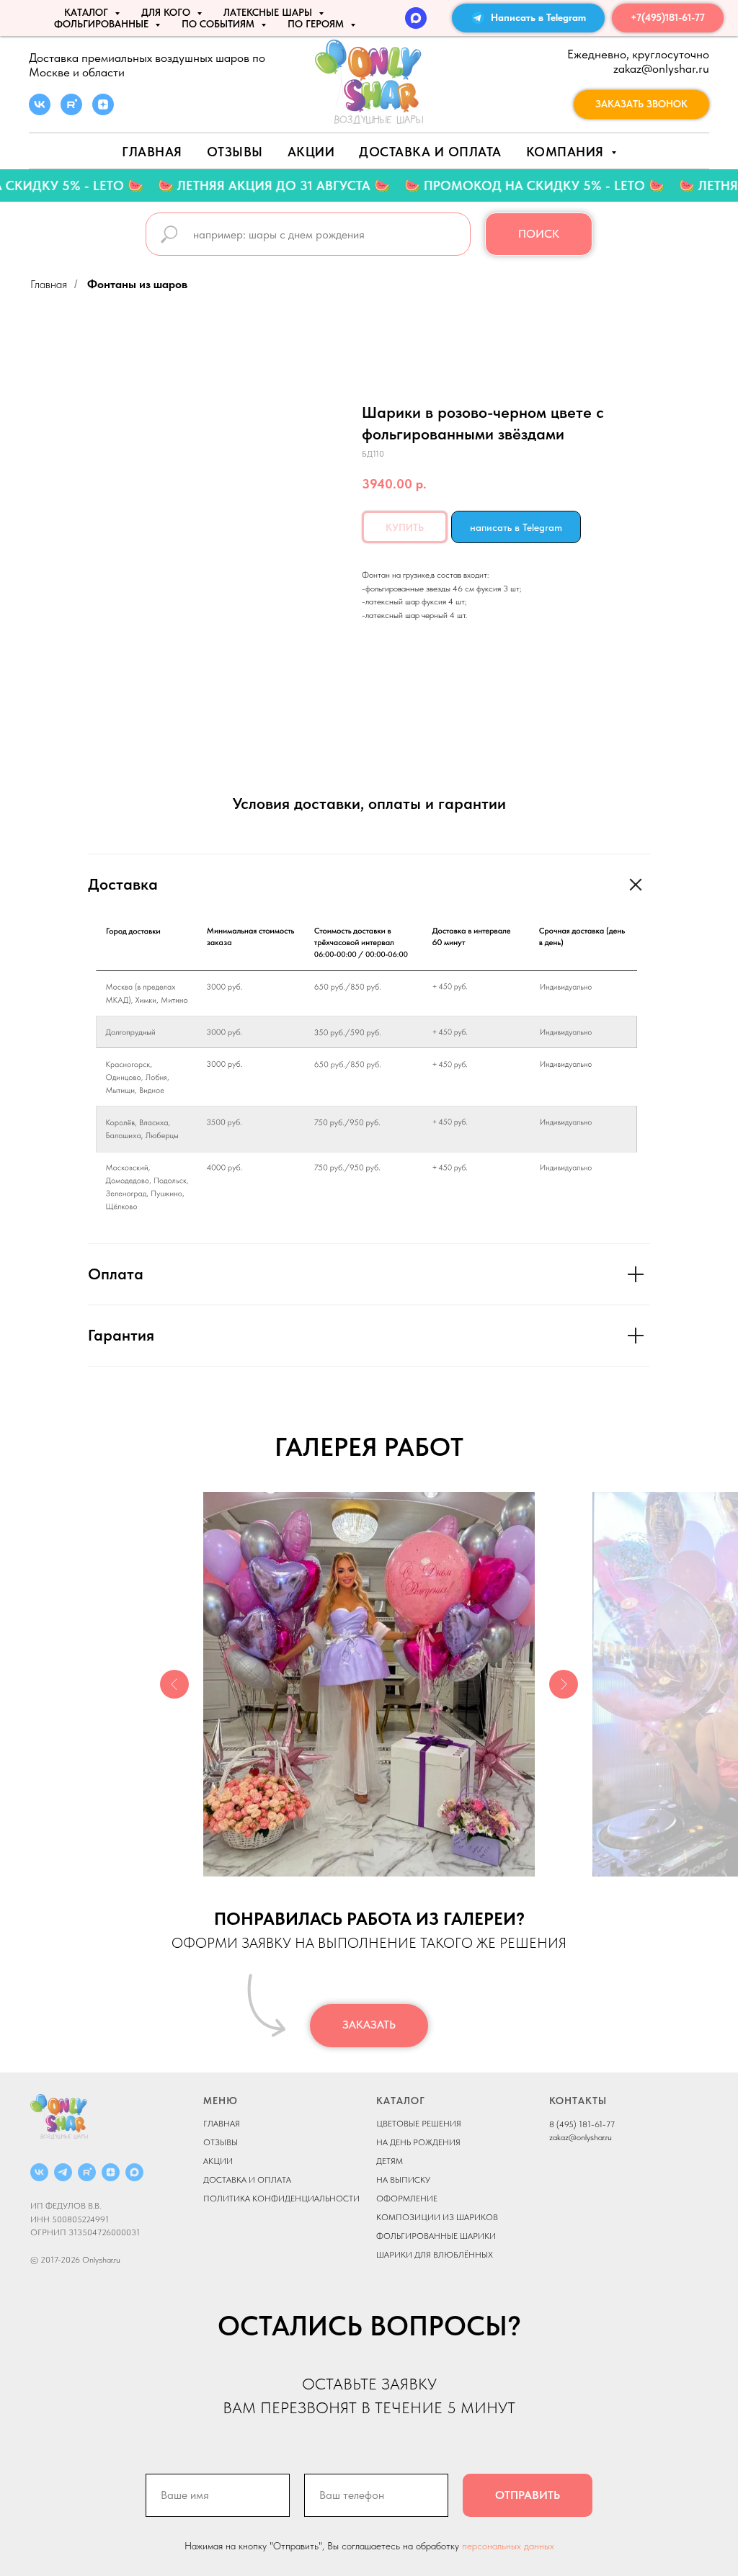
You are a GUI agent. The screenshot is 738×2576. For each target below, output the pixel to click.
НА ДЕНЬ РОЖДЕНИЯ (418, 2142)
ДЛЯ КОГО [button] (167, 12)
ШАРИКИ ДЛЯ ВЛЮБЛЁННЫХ (435, 2255)
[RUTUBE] (87, 2172)
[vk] (40, 111)
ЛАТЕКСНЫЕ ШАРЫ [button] (269, 12)
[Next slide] (564, 1684)
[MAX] (416, 18)
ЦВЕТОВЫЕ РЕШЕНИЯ (419, 2124)
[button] (641, 104)
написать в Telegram (516, 527)
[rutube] (71, 111)
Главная (152, 152)
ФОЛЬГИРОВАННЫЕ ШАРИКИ (436, 2236)
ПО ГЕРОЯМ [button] (317, 24)
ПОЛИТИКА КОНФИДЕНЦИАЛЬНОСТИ (281, 2199)
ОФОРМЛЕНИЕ (407, 2199)
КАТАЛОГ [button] (88, 12)
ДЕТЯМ (390, 2161)
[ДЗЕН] (111, 2172)
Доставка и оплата (430, 152)
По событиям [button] (219, 24)
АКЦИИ (311, 152)
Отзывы (235, 152)
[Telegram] (63, 2172)
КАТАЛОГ (401, 2101)
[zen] (103, 111)
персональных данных (508, 2546)
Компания (567, 152)
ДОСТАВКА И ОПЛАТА (247, 2180)
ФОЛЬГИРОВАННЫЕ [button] (103, 24)
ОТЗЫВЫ (221, 2142)
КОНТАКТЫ (578, 2101)
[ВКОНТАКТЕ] (39, 2172)
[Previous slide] (174, 1684)
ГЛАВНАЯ (222, 2124)
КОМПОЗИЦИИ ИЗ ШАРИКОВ (437, 2217)
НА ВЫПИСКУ (403, 2180)
